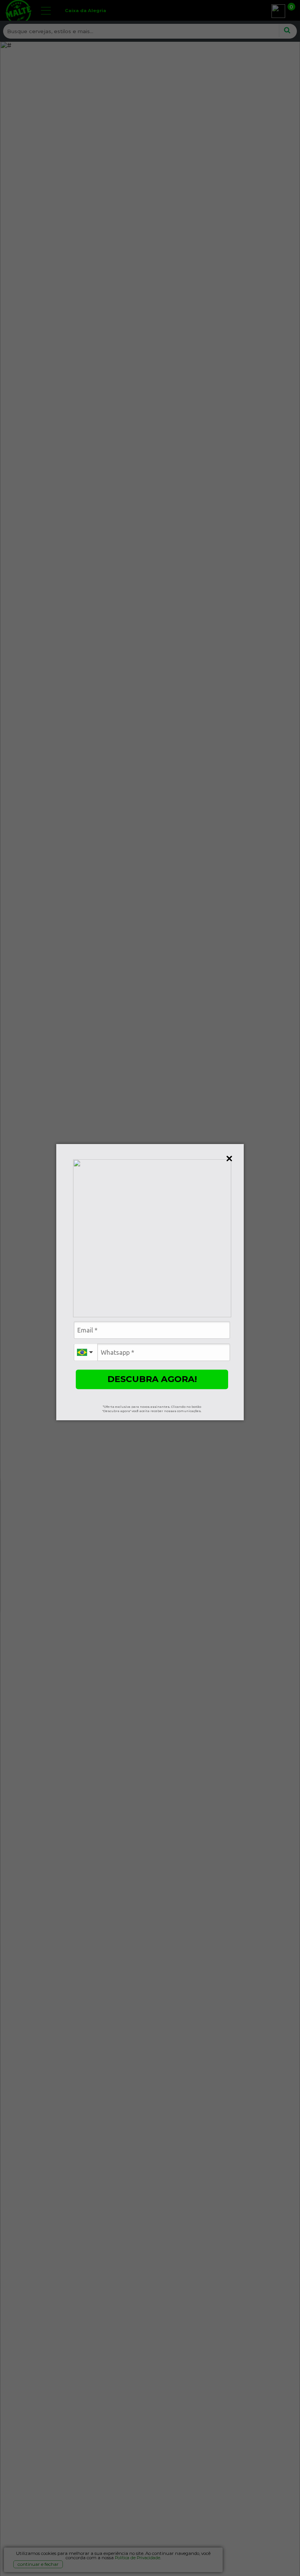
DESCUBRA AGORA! (152, 1379)
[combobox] (86, 1352)
